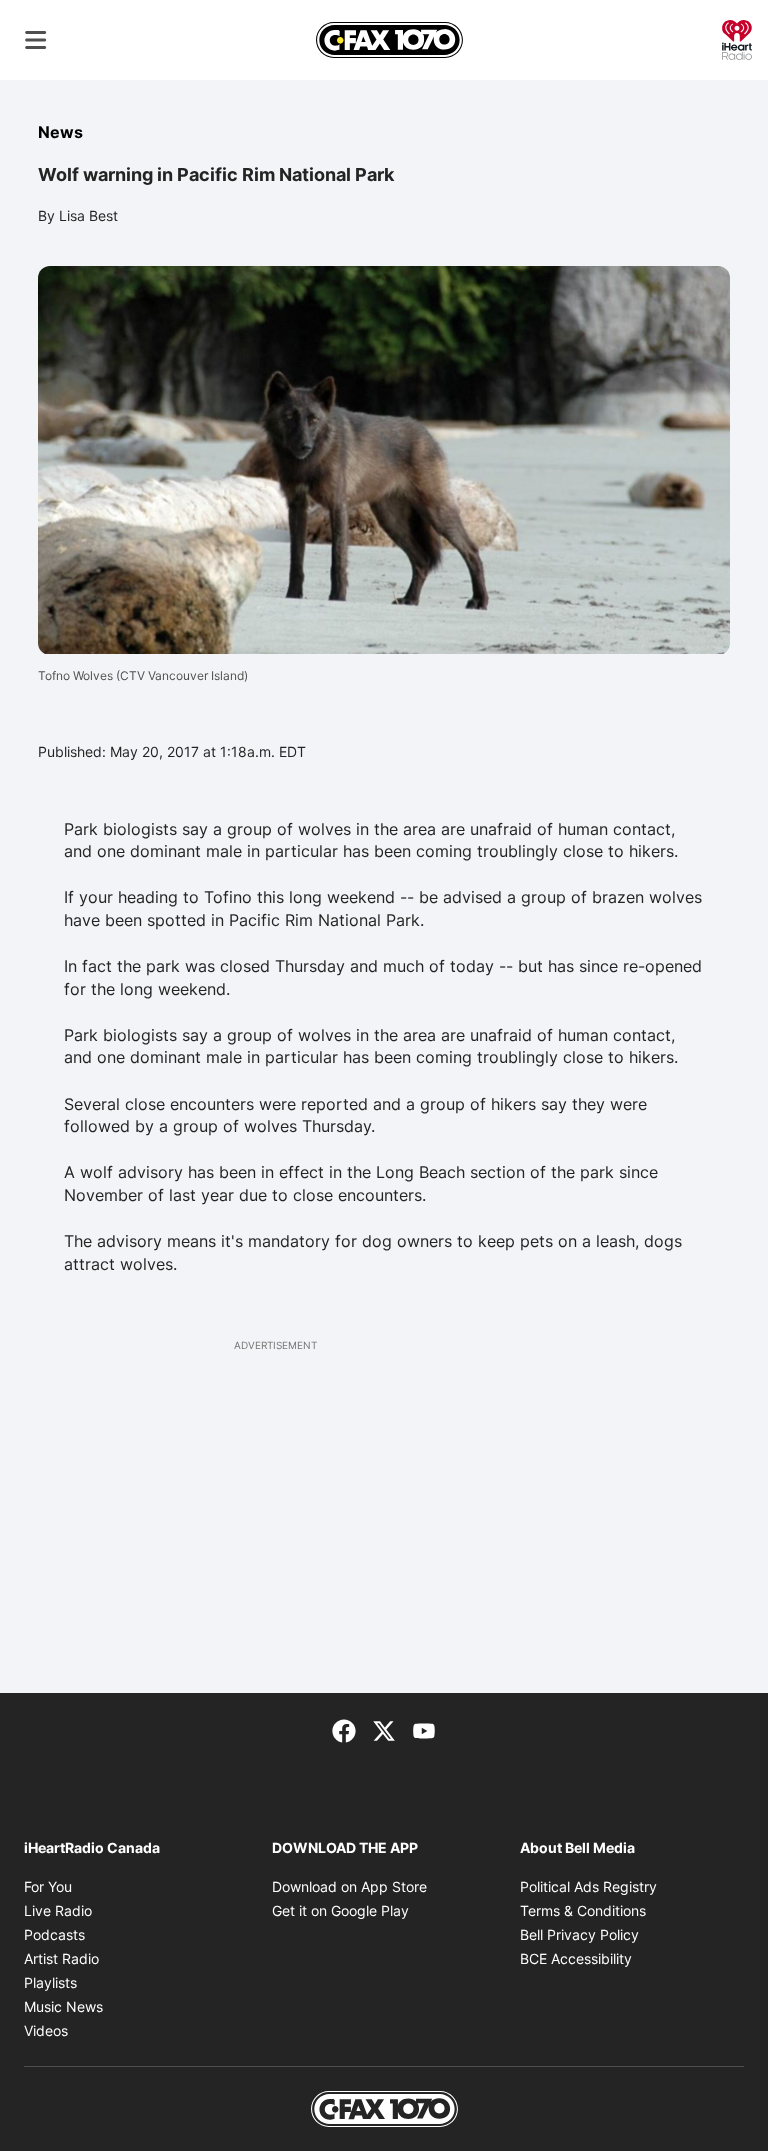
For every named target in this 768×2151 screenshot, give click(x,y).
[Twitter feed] (384, 1729)
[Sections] (36, 40)
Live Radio (58, 1910)
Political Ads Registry (588, 1886)
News (60, 132)
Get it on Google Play (340, 1910)
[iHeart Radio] (737, 38)
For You (48, 1886)
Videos (46, 2030)
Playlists (50, 1982)
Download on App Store (349, 1886)
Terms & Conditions (583, 1910)
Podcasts (54, 1934)
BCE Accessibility (576, 1958)
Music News (63, 2006)
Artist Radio (61, 1958)
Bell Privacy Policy (579, 1934)
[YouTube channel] (424, 1729)
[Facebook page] (344, 1729)
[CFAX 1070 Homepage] (389, 40)
